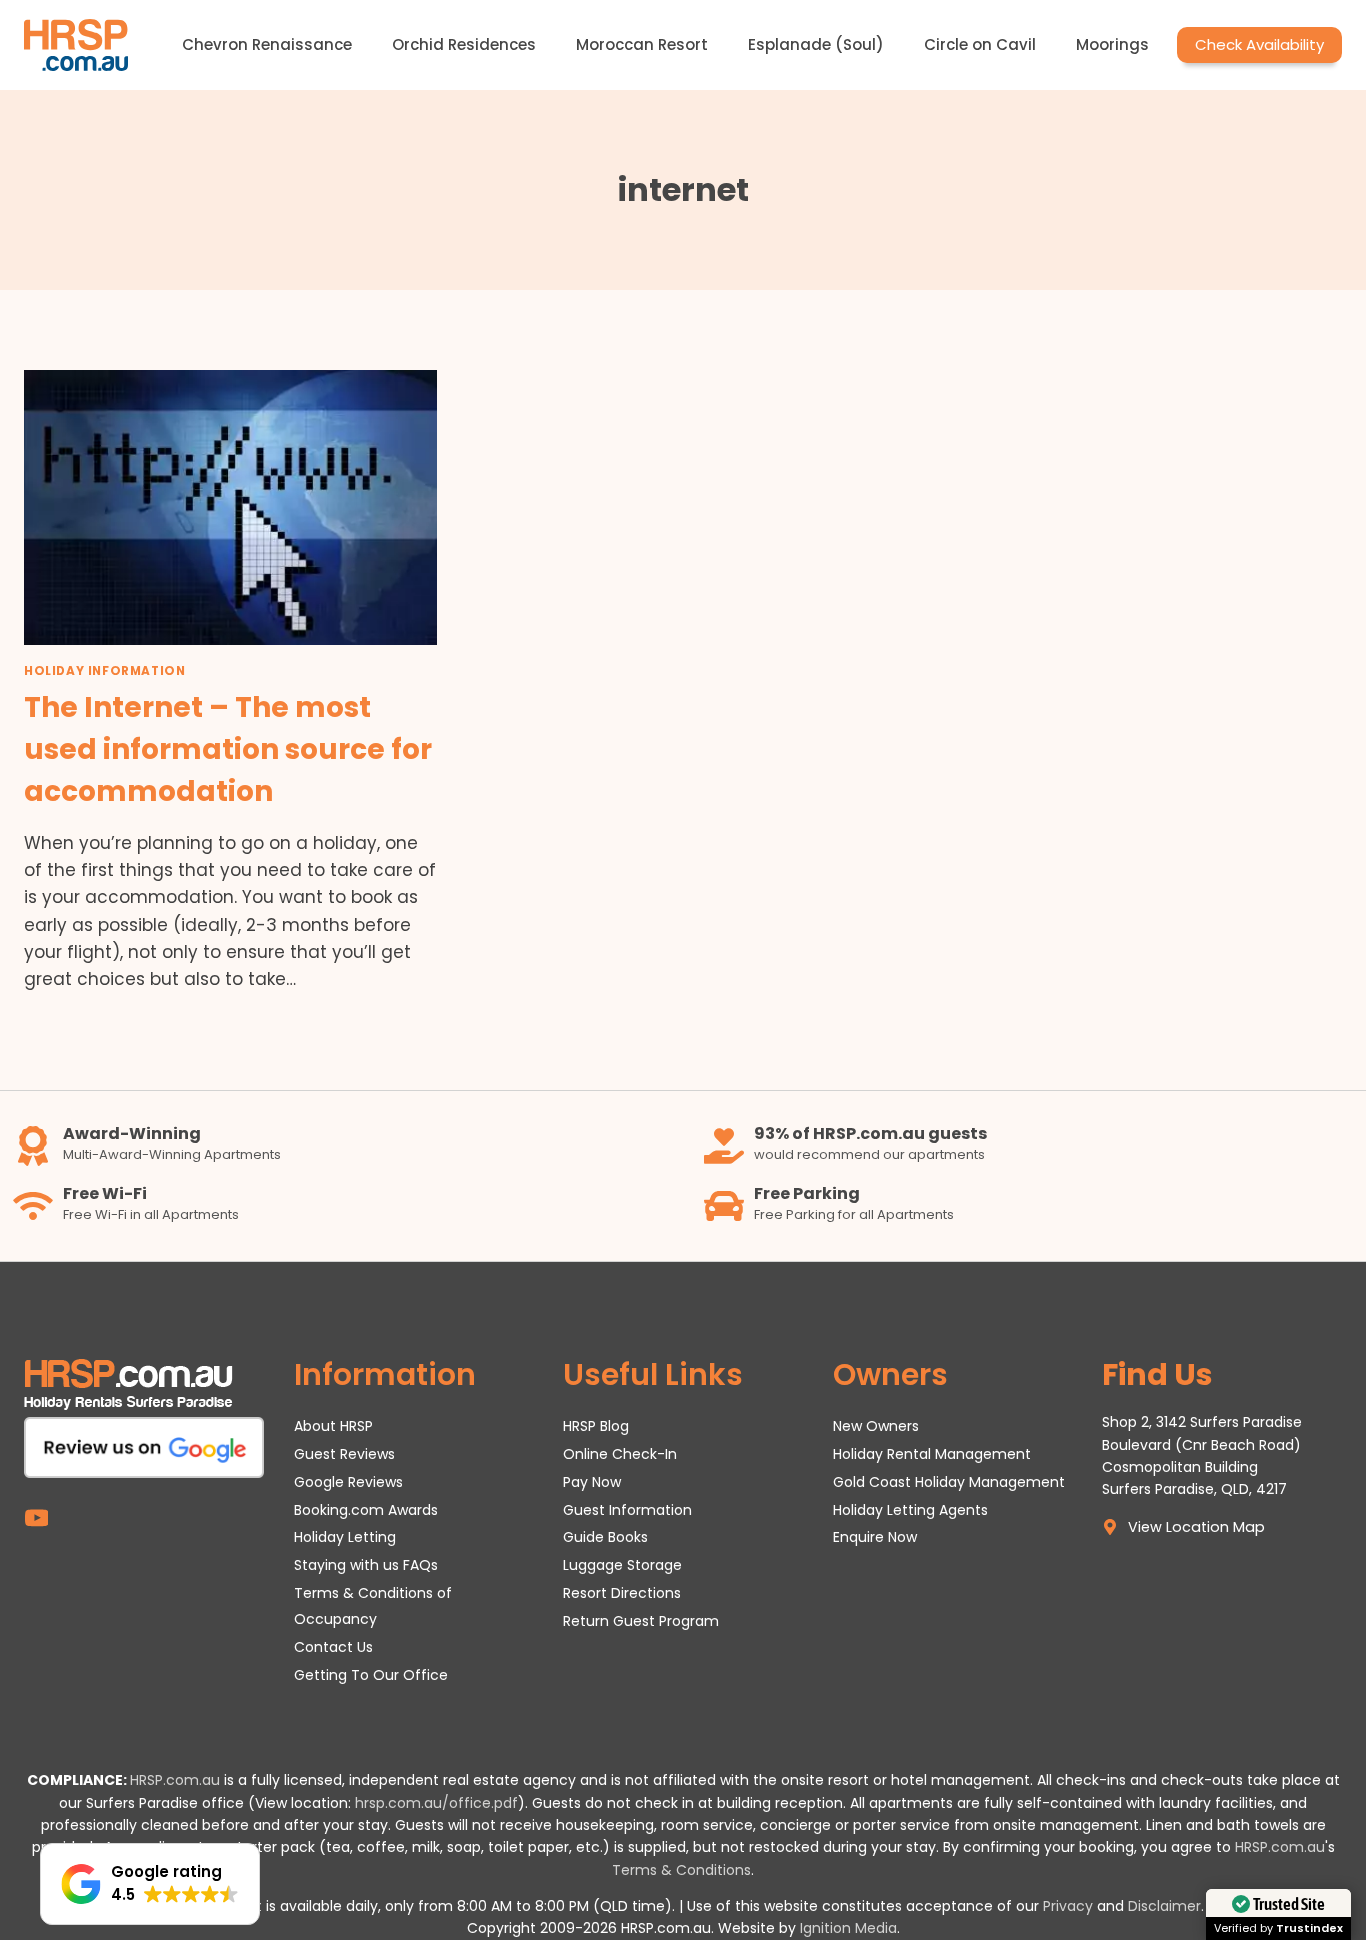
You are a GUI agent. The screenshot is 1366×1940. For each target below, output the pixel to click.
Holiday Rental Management (932, 1454)
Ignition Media (848, 1928)
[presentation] (230, 507)
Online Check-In (620, 1454)
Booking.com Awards (366, 1510)
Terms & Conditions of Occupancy (373, 1605)
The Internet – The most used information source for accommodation (228, 749)
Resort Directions (622, 1593)
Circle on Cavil (980, 44)
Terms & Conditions (681, 1870)
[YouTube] (36, 1518)
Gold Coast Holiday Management (949, 1482)
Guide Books (605, 1537)
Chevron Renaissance (267, 44)
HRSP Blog (596, 1426)
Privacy (1068, 1906)
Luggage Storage (622, 1565)
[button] (150, 1884)
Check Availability (1259, 44)
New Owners (876, 1426)
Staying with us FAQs (366, 1565)
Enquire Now (875, 1537)
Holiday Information (104, 671)
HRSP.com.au (175, 1780)
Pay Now (592, 1482)
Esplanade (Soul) (816, 44)
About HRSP (333, 1426)
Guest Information (627, 1510)
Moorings (1112, 44)
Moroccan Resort (642, 44)
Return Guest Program (641, 1621)
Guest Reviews (344, 1454)
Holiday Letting (345, 1537)
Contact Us (333, 1647)
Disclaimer (1164, 1906)
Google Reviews (348, 1482)
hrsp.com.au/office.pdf (436, 1803)
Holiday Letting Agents (910, 1510)
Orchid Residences (464, 44)
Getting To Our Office (371, 1675)
